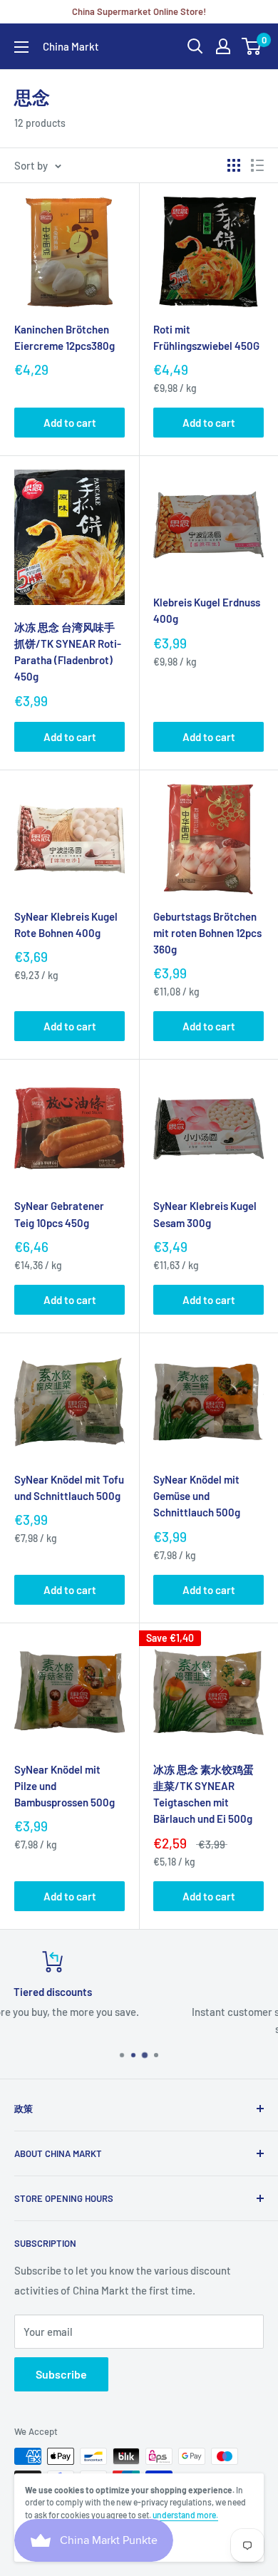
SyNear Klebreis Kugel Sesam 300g (205, 1214)
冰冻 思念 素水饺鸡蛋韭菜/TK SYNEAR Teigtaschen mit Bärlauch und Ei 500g (204, 1794)
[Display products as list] (257, 165)
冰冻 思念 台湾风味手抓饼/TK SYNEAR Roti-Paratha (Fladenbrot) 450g (68, 652)
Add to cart (70, 423)
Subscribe (61, 2374)
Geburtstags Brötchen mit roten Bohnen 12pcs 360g (207, 933)
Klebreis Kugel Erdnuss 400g (207, 610)
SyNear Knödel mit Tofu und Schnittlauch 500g (69, 1488)
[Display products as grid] (234, 165)
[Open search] (195, 46)
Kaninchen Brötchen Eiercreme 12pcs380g (65, 337)
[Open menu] (21, 47)
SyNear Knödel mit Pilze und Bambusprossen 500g (65, 1786)
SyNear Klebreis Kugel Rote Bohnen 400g (66, 925)
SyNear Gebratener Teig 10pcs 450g (59, 1214)
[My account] (223, 46)
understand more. (185, 2515)
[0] (252, 46)
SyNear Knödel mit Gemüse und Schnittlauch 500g (197, 1496)
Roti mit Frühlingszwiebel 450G (206, 337)
